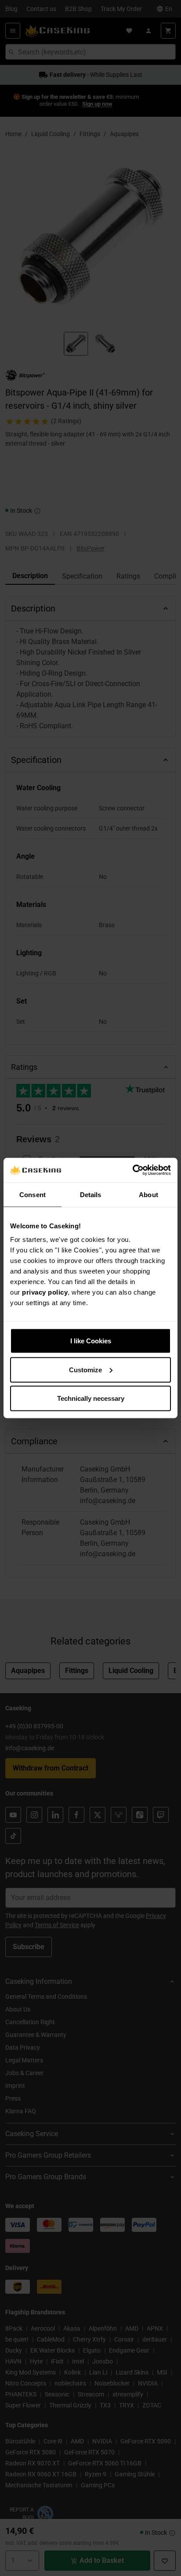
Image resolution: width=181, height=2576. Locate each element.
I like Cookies (91, 1341)
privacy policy (45, 1292)
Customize (85, 1369)
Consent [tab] (33, 1194)
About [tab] (148, 1194)
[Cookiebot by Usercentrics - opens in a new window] (132, 1170)
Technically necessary (91, 1398)
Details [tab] (91, 1194)
